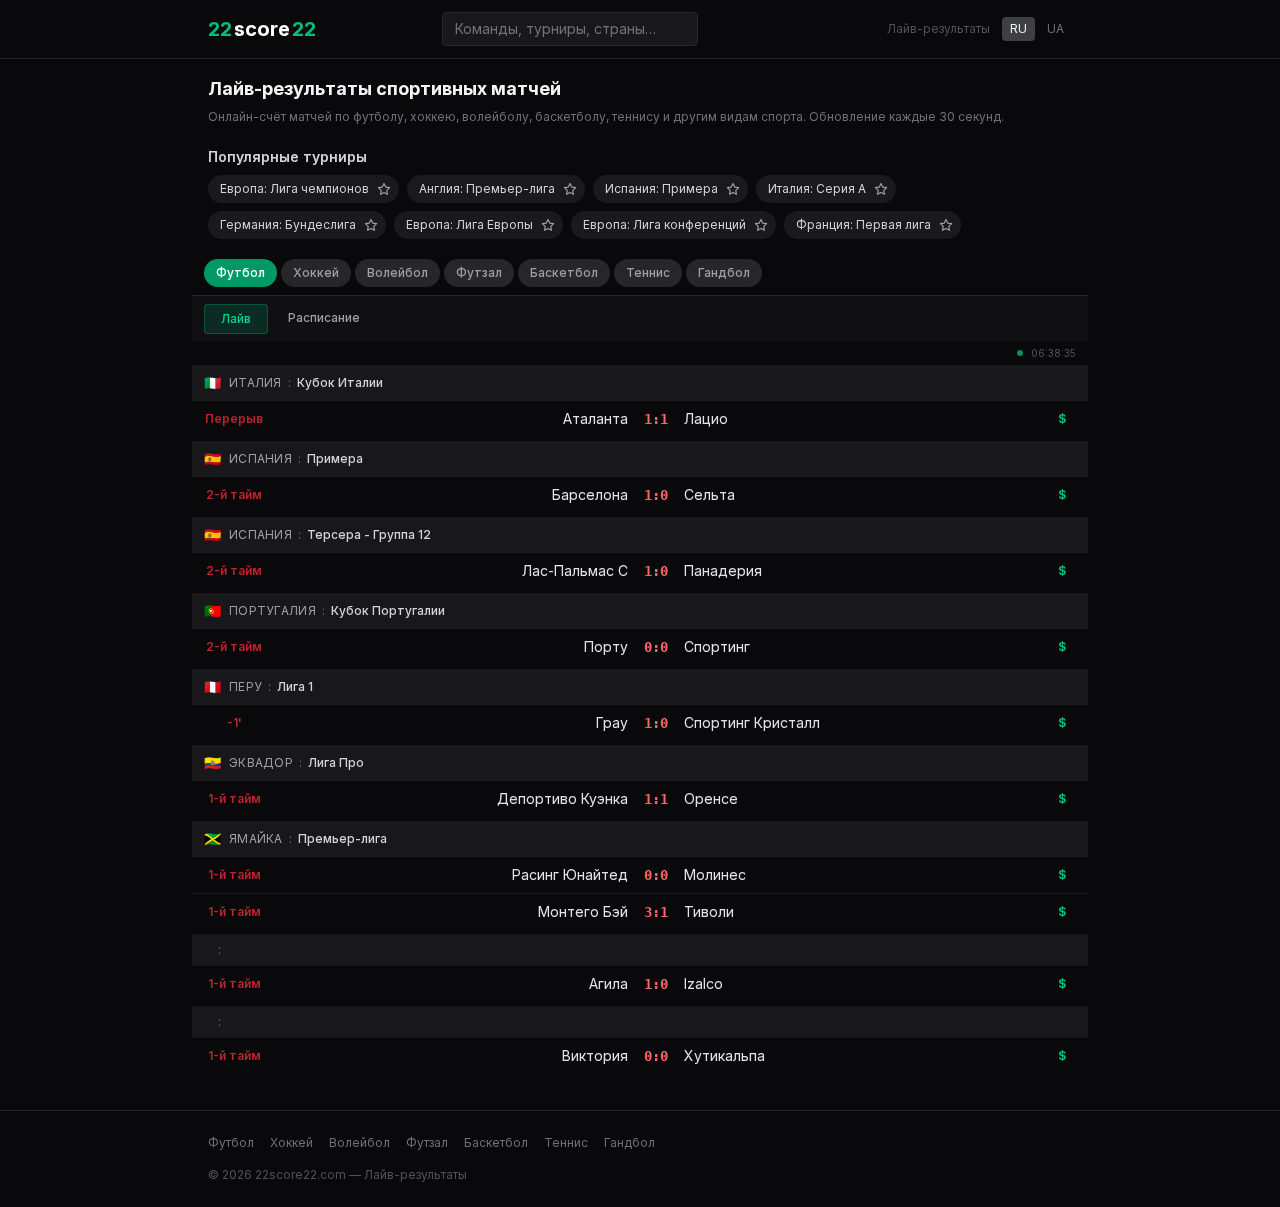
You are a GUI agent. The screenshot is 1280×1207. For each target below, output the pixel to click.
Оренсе (711, 798)
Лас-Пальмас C (575, 570)
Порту (606, 646)
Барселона (590, 494)
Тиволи (709, 911)
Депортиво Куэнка (562, 798)
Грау (612, 722)
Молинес (715, 874)
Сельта (709, 494)
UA (1055, 28)
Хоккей (316, 272)
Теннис (648, 272)
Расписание (324, 317)
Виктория (595, 1055)
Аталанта (595, 418)
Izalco (703, 983)
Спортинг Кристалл (752, 722)
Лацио (706, 418)
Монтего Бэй (583, 911)
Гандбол (724, 272)
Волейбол (397, 272)
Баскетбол (564, 272)
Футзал (479, 272)
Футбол (240, 272)
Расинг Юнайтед (570, 874)
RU (1018, 28)
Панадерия (723, 570)
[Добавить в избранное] (384, 189)
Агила (608, 983)
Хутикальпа (724, 1055)
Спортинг (717, 646)
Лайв (236, 318)
